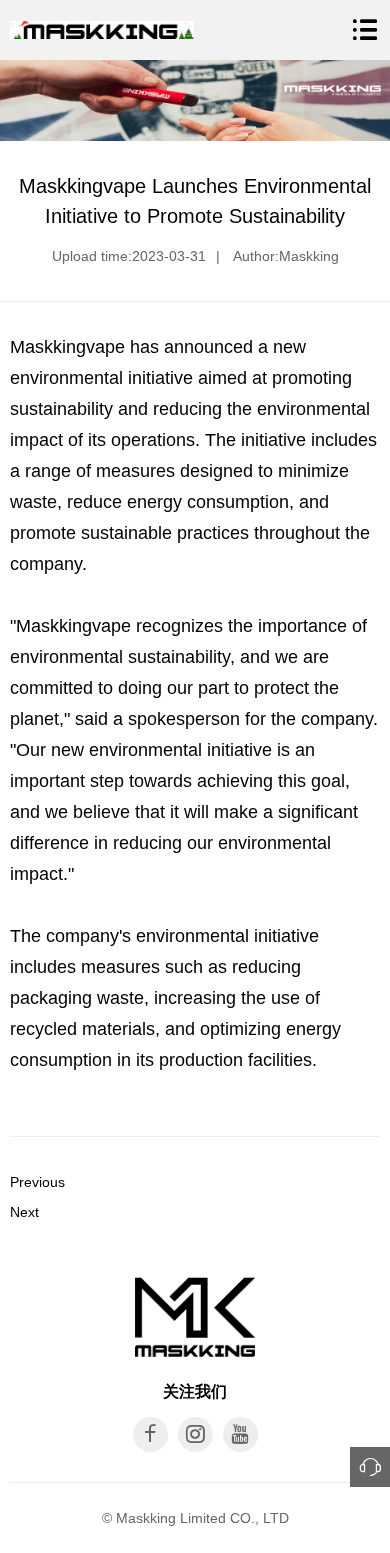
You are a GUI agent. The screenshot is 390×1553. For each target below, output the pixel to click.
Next (24, 1212)
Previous (37, 1182)
